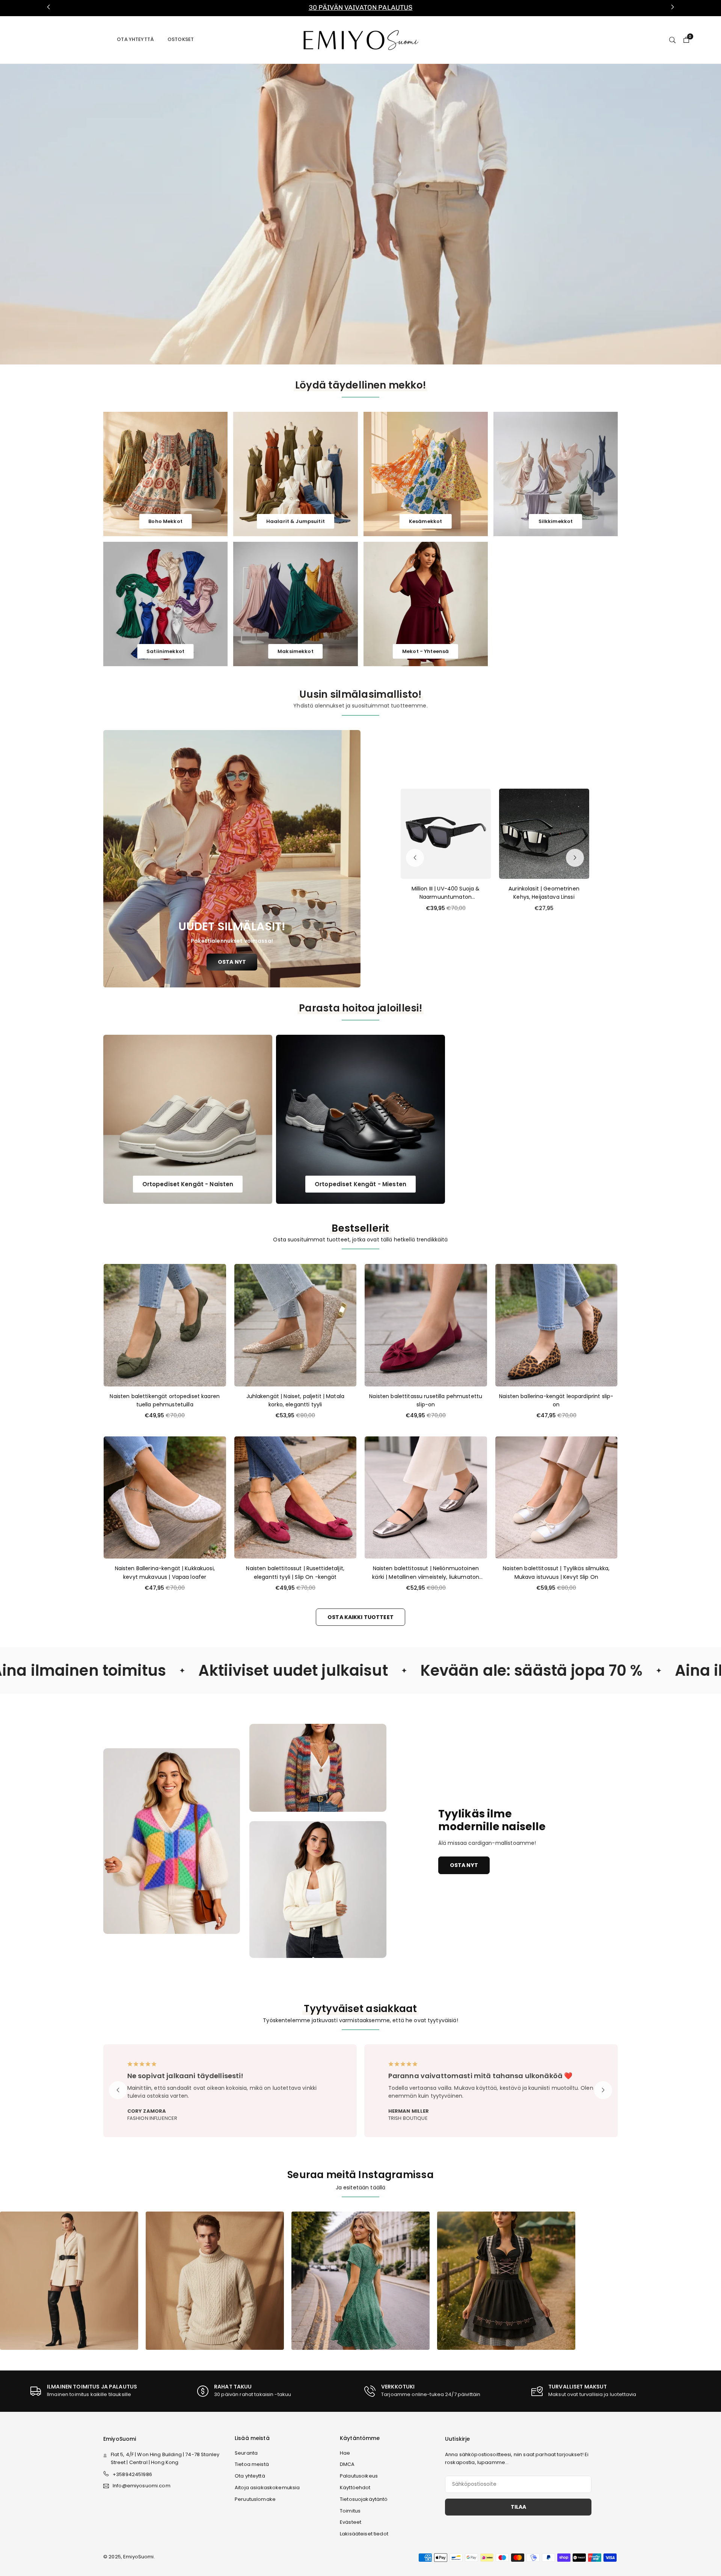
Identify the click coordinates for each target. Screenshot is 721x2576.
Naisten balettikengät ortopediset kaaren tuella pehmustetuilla (165, 1400)
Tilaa (518, 2507)
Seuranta (246, 2453)
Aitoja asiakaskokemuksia (267, 2488)
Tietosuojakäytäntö (364, 2499)
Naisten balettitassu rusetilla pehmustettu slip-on (426, 1400)
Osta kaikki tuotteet (360, 1617)
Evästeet (351, 2522)
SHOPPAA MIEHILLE (374, 213)
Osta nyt (464, 1865)
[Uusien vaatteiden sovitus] (215, 2280)
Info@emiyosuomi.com (142, 2486)
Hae (345, 2453)
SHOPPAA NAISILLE (313, 213)
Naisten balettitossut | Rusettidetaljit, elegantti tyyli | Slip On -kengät (295, 1572)
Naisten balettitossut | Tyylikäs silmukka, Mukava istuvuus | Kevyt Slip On (556, 1572)
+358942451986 (132, 2474)
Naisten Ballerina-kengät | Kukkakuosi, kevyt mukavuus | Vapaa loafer (165, 1572)
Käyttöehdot (355, 2488)
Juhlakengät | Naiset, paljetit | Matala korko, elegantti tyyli (295, 1400)
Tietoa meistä (252, 2464)
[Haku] (672, 39)
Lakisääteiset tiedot (364, 2534)
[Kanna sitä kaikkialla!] (506, 2280)
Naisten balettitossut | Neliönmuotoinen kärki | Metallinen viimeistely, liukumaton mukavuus (426, 1573)
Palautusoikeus (359, 2476)
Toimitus (350, 2511)
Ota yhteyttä (135, 39)
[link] (360, 8)
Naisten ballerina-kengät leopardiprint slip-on (556, 1400)
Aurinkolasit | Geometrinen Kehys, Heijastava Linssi (544, 893)
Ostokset (181, 39)
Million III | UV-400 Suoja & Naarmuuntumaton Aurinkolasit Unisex (446, 893)
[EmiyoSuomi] (361, 39)
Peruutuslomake (255, 2499)
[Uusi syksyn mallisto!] (69, 2280)
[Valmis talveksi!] (360, 2280)
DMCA (347, 2464)
